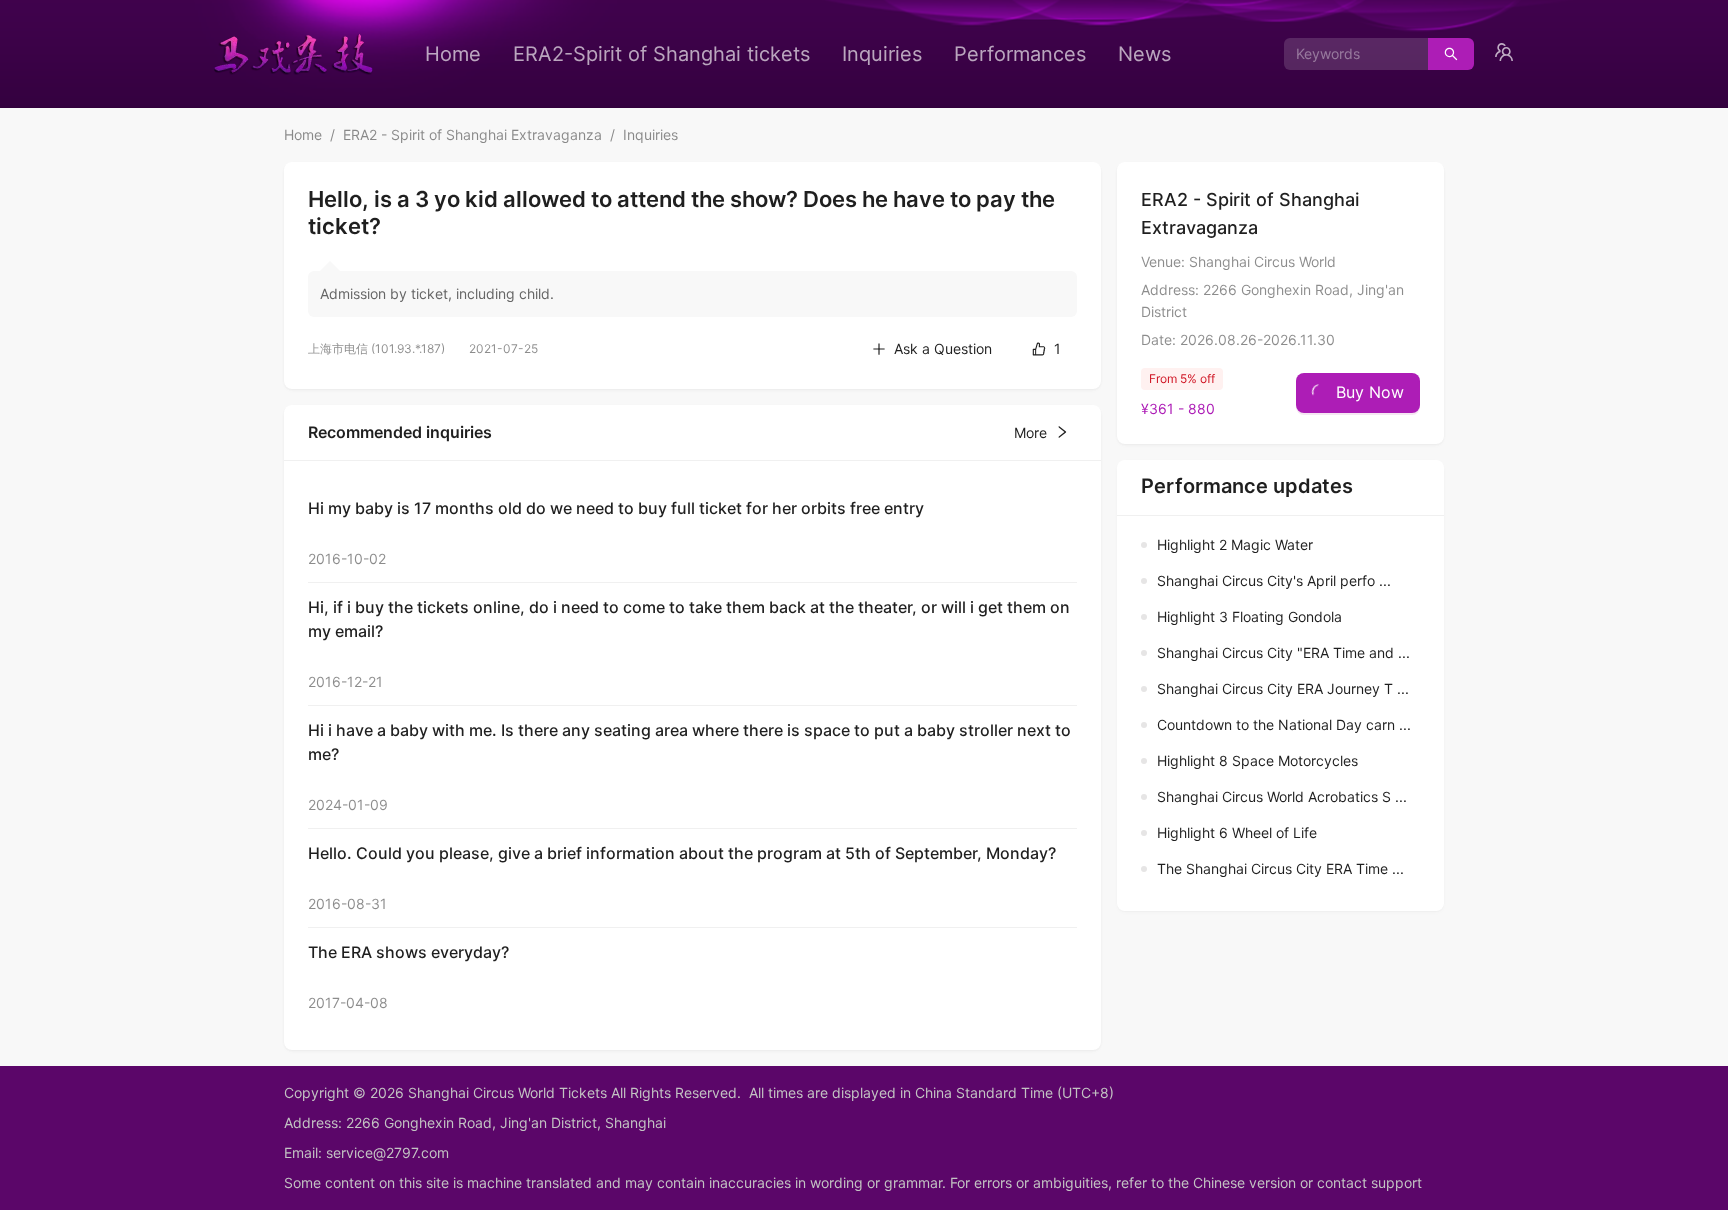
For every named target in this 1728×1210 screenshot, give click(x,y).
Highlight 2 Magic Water (1235, 544)
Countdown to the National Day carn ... (1284, 724)
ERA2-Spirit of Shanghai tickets (661, 54)
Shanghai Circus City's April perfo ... (1274, 580)
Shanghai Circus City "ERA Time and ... (1283, 652)
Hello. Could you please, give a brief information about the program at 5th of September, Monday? (682, 853)
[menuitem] (453, 54)
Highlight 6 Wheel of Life (1237, 832)
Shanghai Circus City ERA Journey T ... (1283, 688)
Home (453, 54)
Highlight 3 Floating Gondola (1249, 616)
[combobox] (1348, 54)
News (1144, 54)
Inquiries (882, 54)
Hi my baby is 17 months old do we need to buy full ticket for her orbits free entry (616, 508)
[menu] (798, 54)
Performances (1020, 54)
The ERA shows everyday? (408, 952)
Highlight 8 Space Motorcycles (1257, 760)
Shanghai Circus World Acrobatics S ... (1282, 796)
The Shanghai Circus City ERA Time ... (1280, 868)
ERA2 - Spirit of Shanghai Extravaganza (472, 134)
